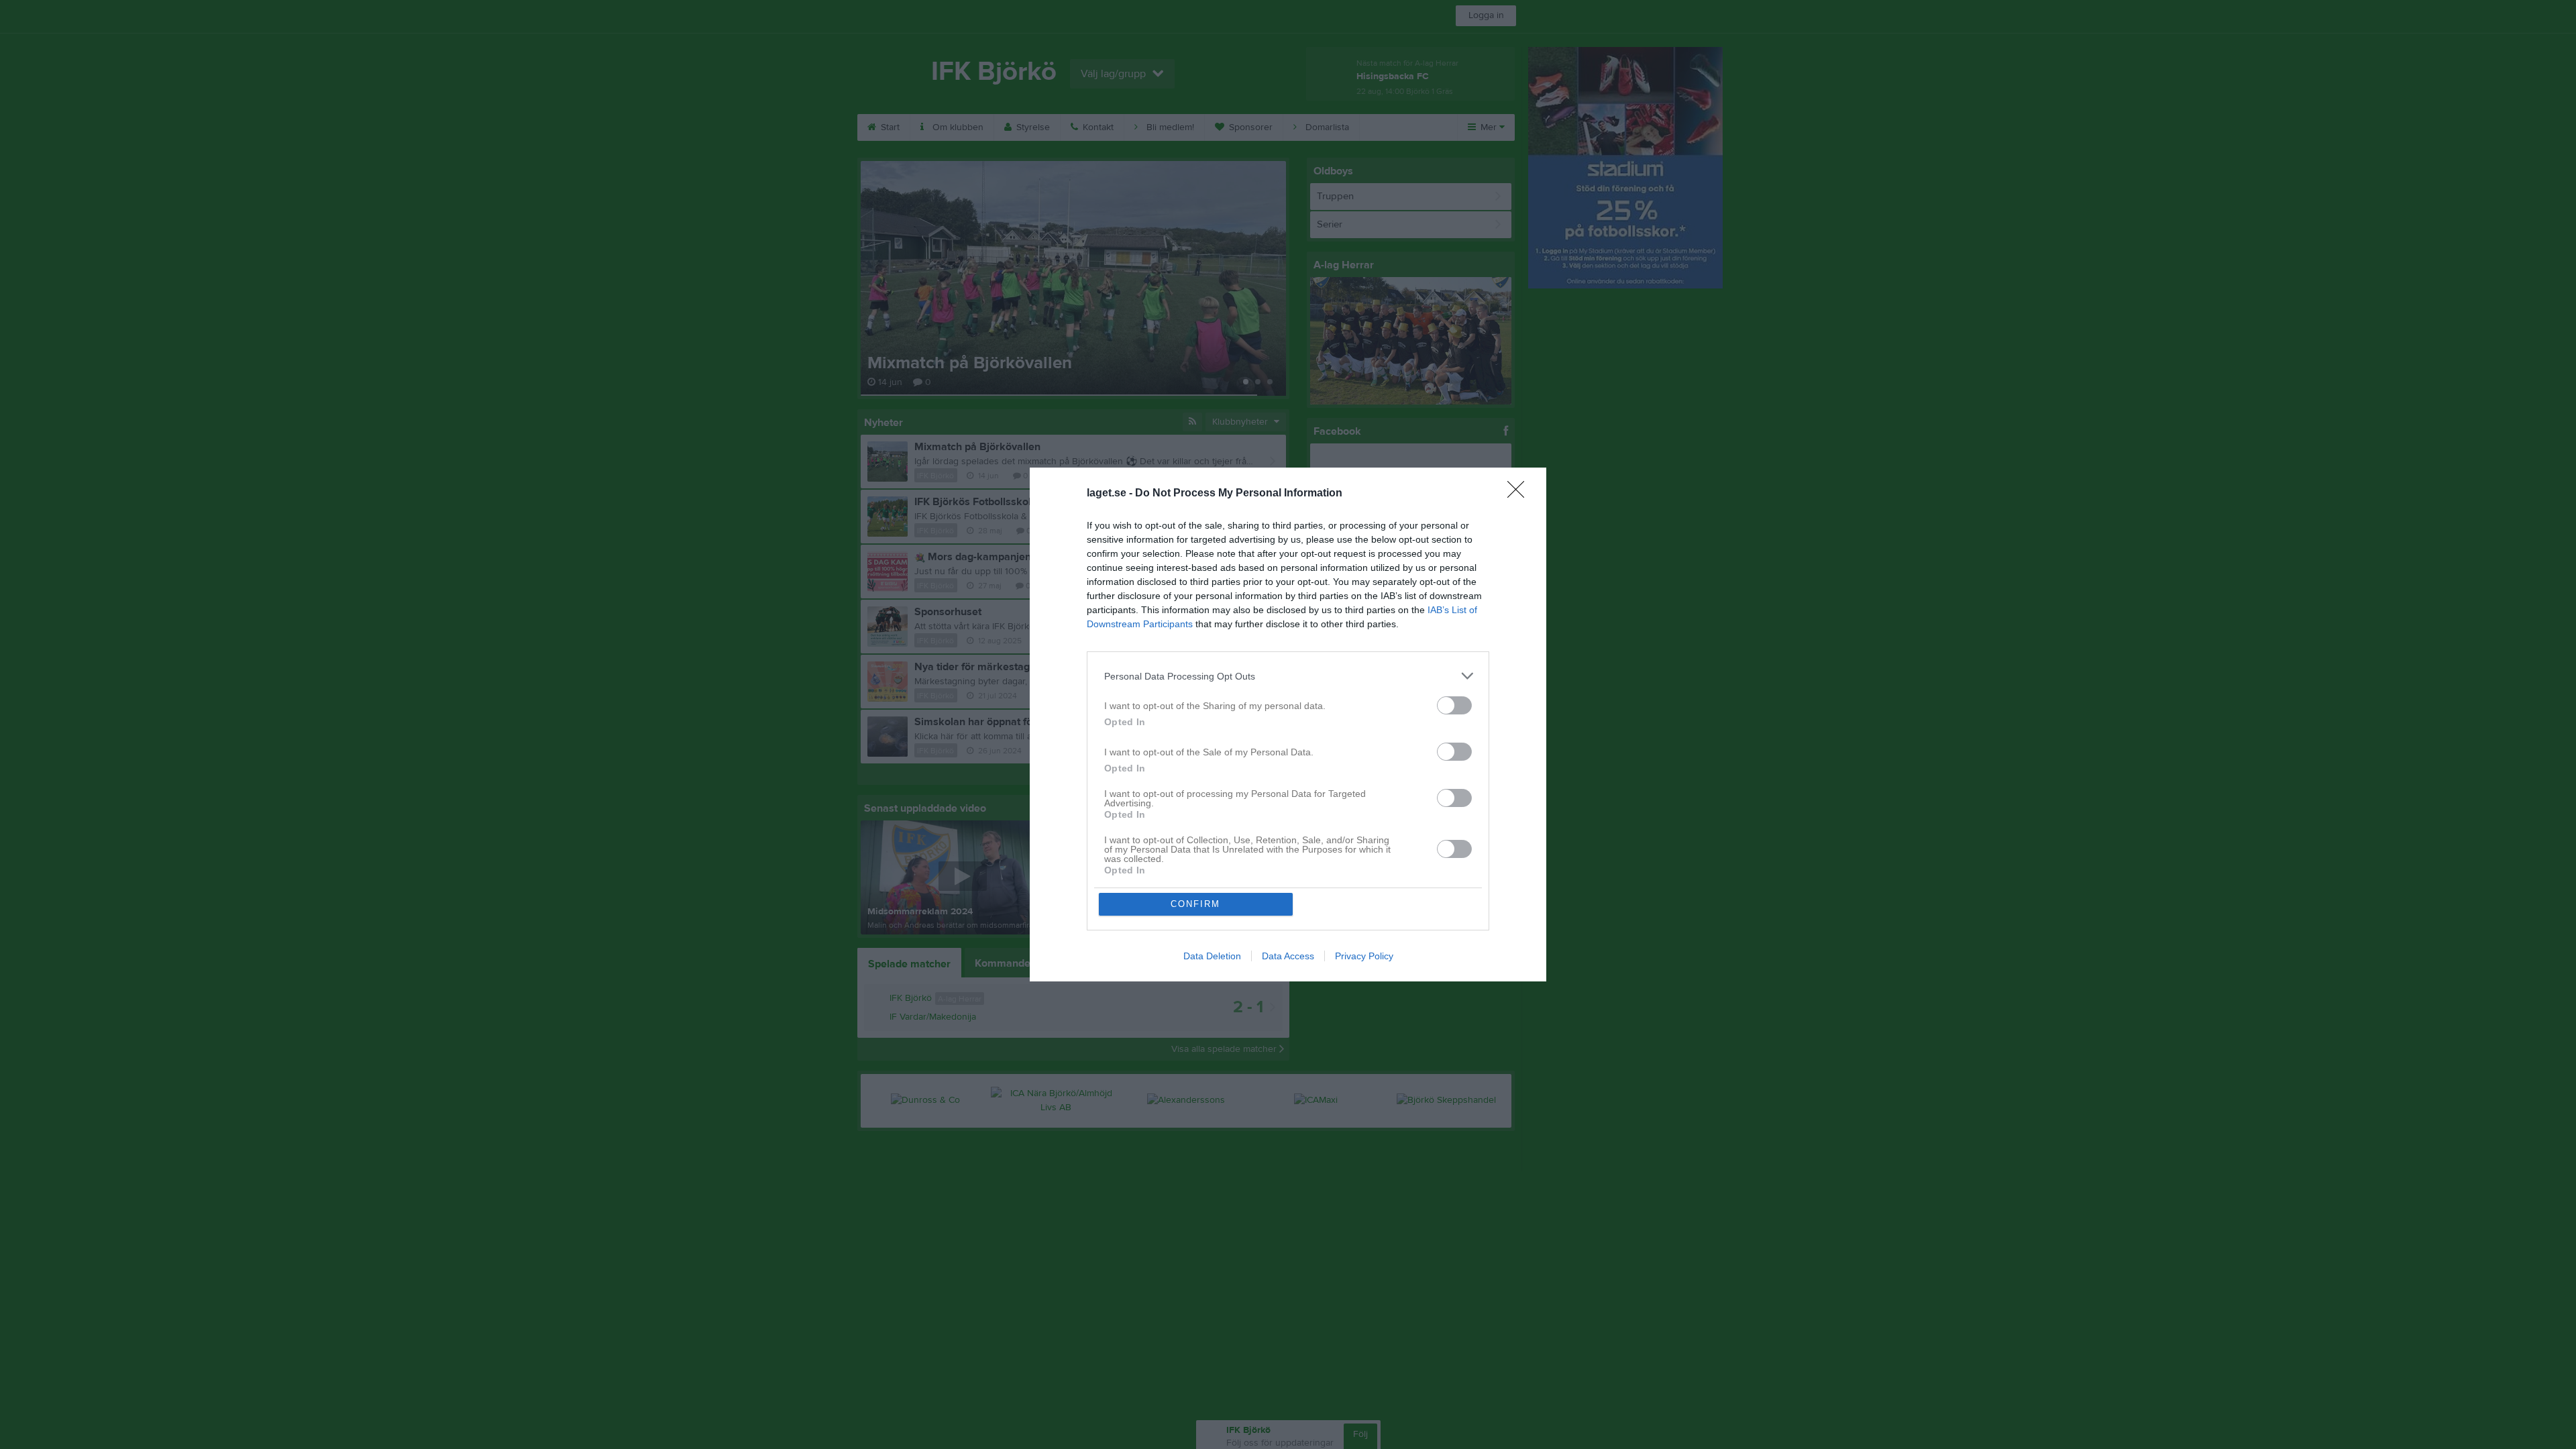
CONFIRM (1195, 904)
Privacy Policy (1364, 956)
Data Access (1288, 956)
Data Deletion (1212, 956)
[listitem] (1288, 676)
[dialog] (1288, 724)
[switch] (1454, 705)
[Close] (1520, 494)
